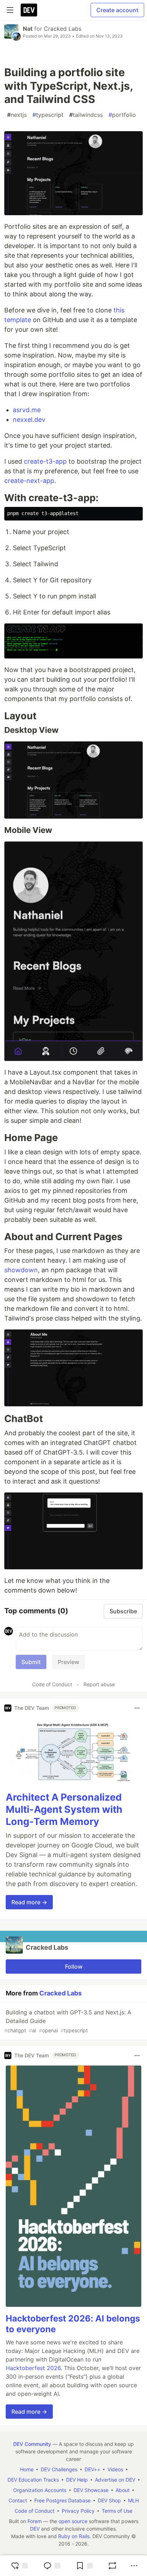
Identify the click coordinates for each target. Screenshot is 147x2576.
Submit (31, 1662)
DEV (35, 2529)
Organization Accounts (40, 2490)
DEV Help (77, 2480)
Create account (117, 10)
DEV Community (32, 2444)
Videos (115, 2469)
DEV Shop (109, 2500)
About (123, 2490)
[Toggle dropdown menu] (137, 1708)
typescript (48, 115)
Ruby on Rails (74, 2536)
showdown (21, 1270)
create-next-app (29, 481)
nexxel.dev (29, 420)
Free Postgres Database (62, 2500)
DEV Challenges (59, 2469)
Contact (18, 2500)
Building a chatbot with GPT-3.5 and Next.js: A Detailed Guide (68, 2021)
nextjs (17, 115)
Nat (28, 29)
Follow (74, 1966)
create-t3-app (45, 461)
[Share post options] (134, 2566)
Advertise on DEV (115, 2480)
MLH (133, 2500)
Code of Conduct (52, 1684)
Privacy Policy (78, 2511)
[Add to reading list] (84, 2566)
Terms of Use (117, 2511)
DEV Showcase (91, 2490)
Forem (35, 2521)
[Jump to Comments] (52, 2566)
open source (73, 2521)
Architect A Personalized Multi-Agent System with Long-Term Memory (64, 1809)
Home (27, 2469)
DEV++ (92, 2469)
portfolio (122, 115)
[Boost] (112, 2566)
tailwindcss (86, 115)
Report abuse (99, 1684)
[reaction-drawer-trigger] (19, 2566)
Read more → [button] (29, 1902)
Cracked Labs (63, 29)
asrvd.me (27, 410)
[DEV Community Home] (29, 10)
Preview (69, 1662)
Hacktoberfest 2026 (33, 2368)
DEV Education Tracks (33, 2480)
